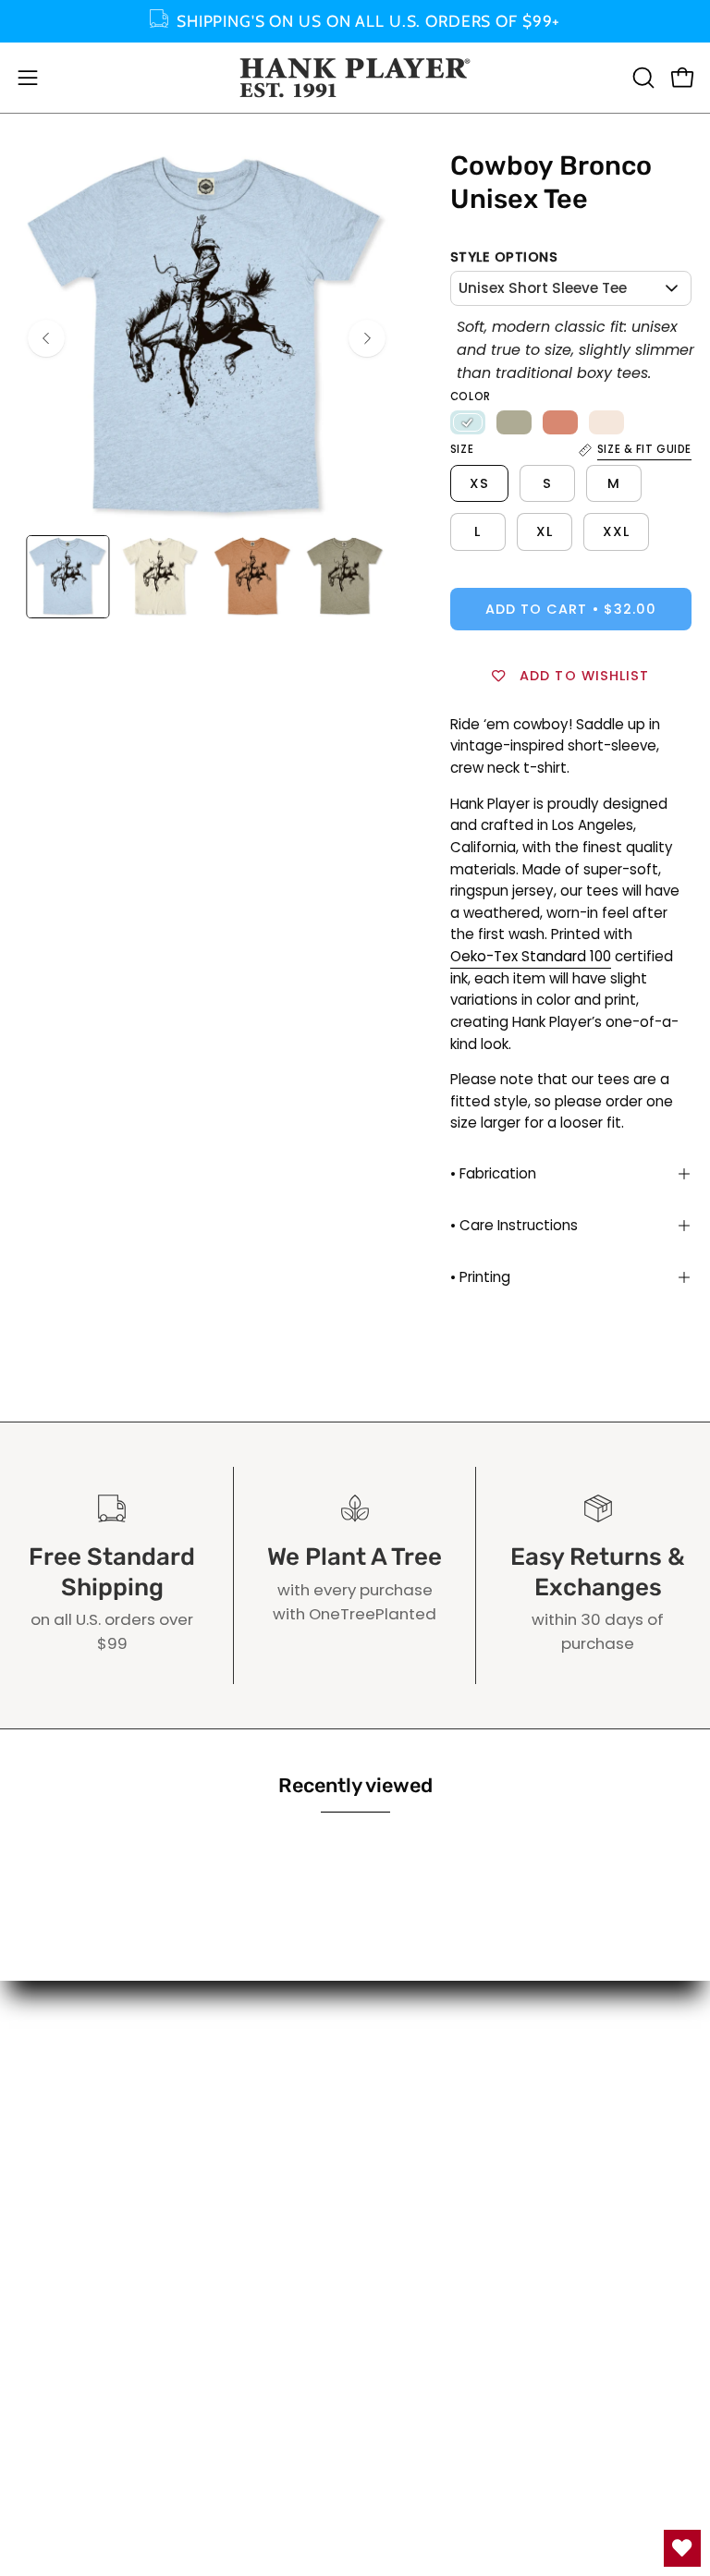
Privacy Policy (425, 2167)
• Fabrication (493, 1173)
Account (405, 2040)
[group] (355, 21)
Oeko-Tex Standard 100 (531, 956)
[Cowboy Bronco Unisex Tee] (67, 577)
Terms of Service (438, 2136)
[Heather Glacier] (468, 422)
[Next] (367, 338)
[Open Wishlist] (682, 2548)
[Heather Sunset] (560, 422)
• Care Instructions (514, 1225)
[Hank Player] (355, 78)
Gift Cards (414, 2071)
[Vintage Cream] (606, 422)
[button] (642, 78)
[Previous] (46, 338)
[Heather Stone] (514, 422)
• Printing (480, 1277)
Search (401, 2104)
